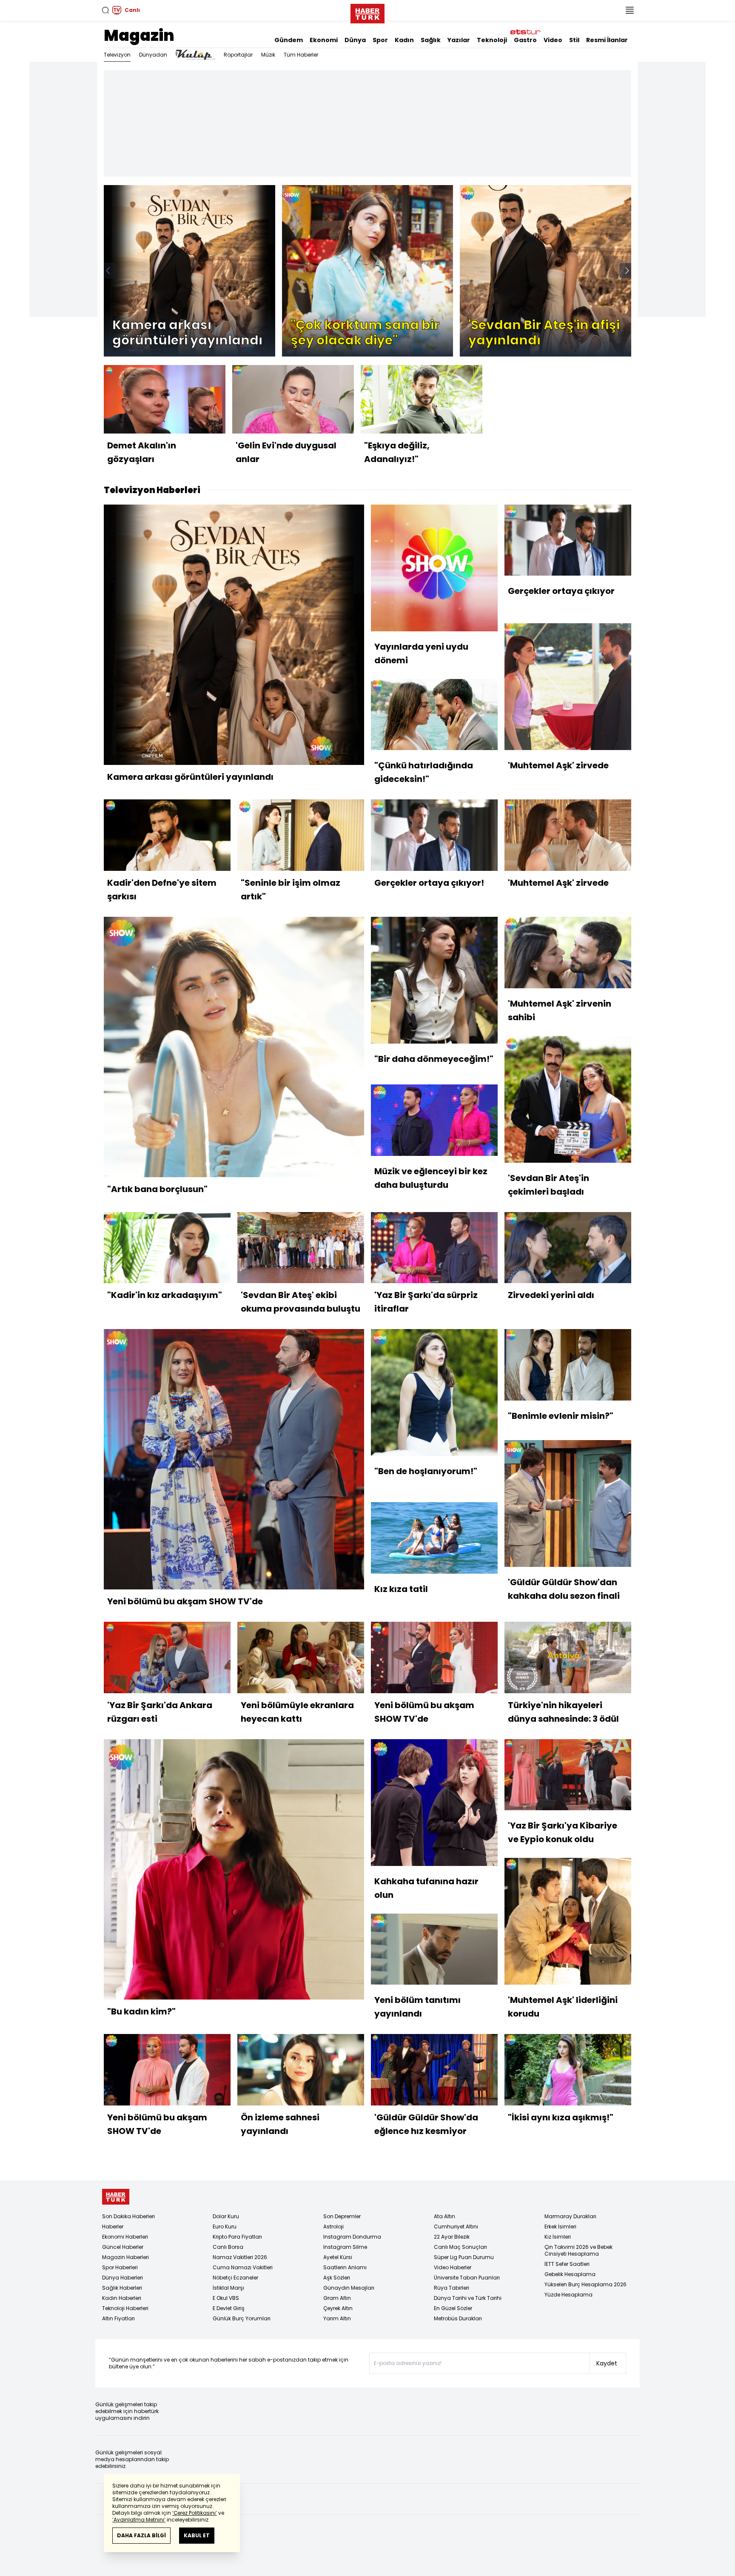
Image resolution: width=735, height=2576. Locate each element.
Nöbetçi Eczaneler (235, 2278)
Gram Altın (337, 2298)
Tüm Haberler (301, 55)
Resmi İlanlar (607, 40)
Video (553, 40)
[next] (627, 271)
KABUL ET (197, 2535)
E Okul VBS (226, 2298)
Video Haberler (453, 2267)
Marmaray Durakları (570, 2216)
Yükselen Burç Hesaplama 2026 (585, 2284)
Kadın (404, 40)
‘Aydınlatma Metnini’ (139, 2520)
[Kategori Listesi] (630, 10)
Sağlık (431, 40)
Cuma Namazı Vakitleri (243, 2267)
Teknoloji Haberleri (125, 2308)
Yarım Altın (337, 2318)
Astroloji (333, 2227)
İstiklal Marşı (228, 2288)
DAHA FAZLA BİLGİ (141, 2535)
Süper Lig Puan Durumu (464, 2257)
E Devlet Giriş (229, 2308)
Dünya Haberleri (122, 2278)
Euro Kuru (225, 2227)
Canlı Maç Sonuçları (460, 2247)
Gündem (289, 40)
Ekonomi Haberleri (125, 2237)
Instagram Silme (345, 2247)
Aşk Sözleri (337, 2278)
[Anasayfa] (116, 2197)
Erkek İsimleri (560, 2227)
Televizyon (117, 55)
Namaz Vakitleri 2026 (240, 2257)
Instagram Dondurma (352, 2237)
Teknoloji (492, 40)
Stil (574, 40)
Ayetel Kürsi (338, 2257)
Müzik (268, 55)
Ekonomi (324, 40)
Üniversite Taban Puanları (467, 2278)
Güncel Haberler (123, 2247)
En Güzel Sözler (453, 2308)
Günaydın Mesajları (349, 2288)
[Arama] (105, 10)
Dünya (355, 40)
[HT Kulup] (195, 55)
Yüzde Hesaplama (568, 2295)
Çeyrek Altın (338, 2308)
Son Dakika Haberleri (128, 2216)
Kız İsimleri (558, 2237)
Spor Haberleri (120, 2267)
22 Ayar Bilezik (452, 2237)
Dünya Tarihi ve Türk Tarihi (468, 2298)
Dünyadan (153, 55)
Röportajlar (238, 55)
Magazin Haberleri (125, 2257)
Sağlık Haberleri (122, 2288)
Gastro (525, 40)
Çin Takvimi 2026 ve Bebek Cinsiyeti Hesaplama (578, 2250)
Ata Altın (444, 2216)
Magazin (139, 36)
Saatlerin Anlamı (345, 2267)
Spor (380, 40)
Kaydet (607, 2363)
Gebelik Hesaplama (570, 2274)
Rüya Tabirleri (452, 2288)
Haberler (113, 2227)
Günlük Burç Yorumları (242, 2318)
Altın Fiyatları (118, 2318)
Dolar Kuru (226, 2216)
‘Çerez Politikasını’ (195, 2513)
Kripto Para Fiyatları (237, 2237)
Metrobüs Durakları (458, 2318)
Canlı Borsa (228, 2247)
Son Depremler (342, 2216)
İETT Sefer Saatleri (567, 2264)
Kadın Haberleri (122, 2298)
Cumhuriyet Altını (456, 2227)
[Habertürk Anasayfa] (367, 12)
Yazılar (459, 40)
